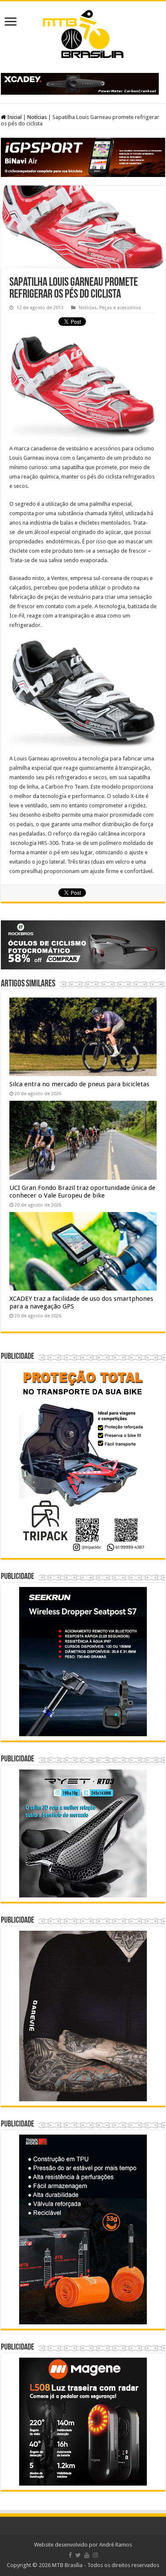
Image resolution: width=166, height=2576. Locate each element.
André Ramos (116, 2545)
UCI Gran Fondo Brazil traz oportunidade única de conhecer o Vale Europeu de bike (82, 1192)
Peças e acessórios (120, 308)
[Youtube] (87, 2555)
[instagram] (95, 2555)
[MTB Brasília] (83, 32)
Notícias (37, 117)
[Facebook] (70, 2555)
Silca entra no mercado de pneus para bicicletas (79, 1084)
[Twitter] (78, 2555)
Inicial (14, 117)
